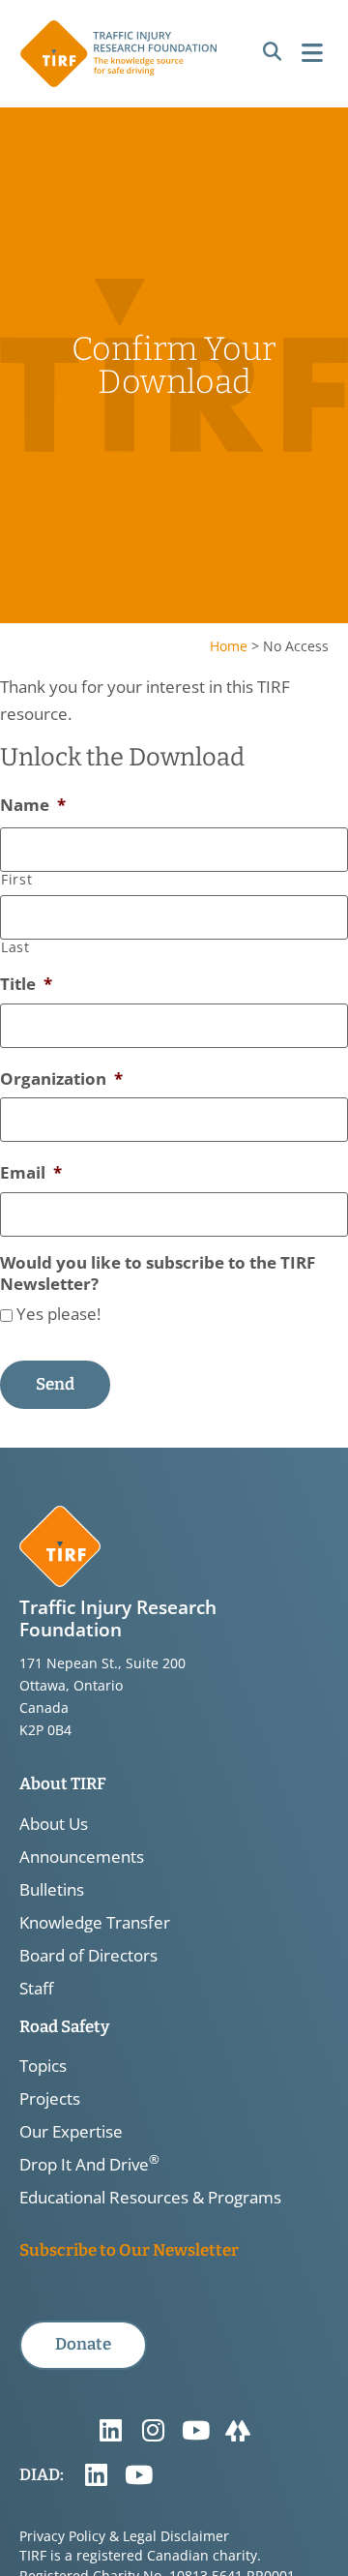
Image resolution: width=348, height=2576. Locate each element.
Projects (50, 2099)
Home (229, 646)
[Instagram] (153, 2431)
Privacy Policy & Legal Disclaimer (124, 2536)
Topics (43, 2066)
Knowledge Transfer (95, 1923)
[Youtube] (195, 2431)
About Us (54, 1824)
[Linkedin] (110, 2431)
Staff (36, 1989)
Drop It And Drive (89, 2165)
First (16, 880)
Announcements (82, 1857)
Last (15, 947)
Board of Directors (88, 1956)
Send (55, 1384)
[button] (272, 53)
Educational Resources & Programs (150, 2198)
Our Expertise (71, 2132)
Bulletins (52, 1890)
